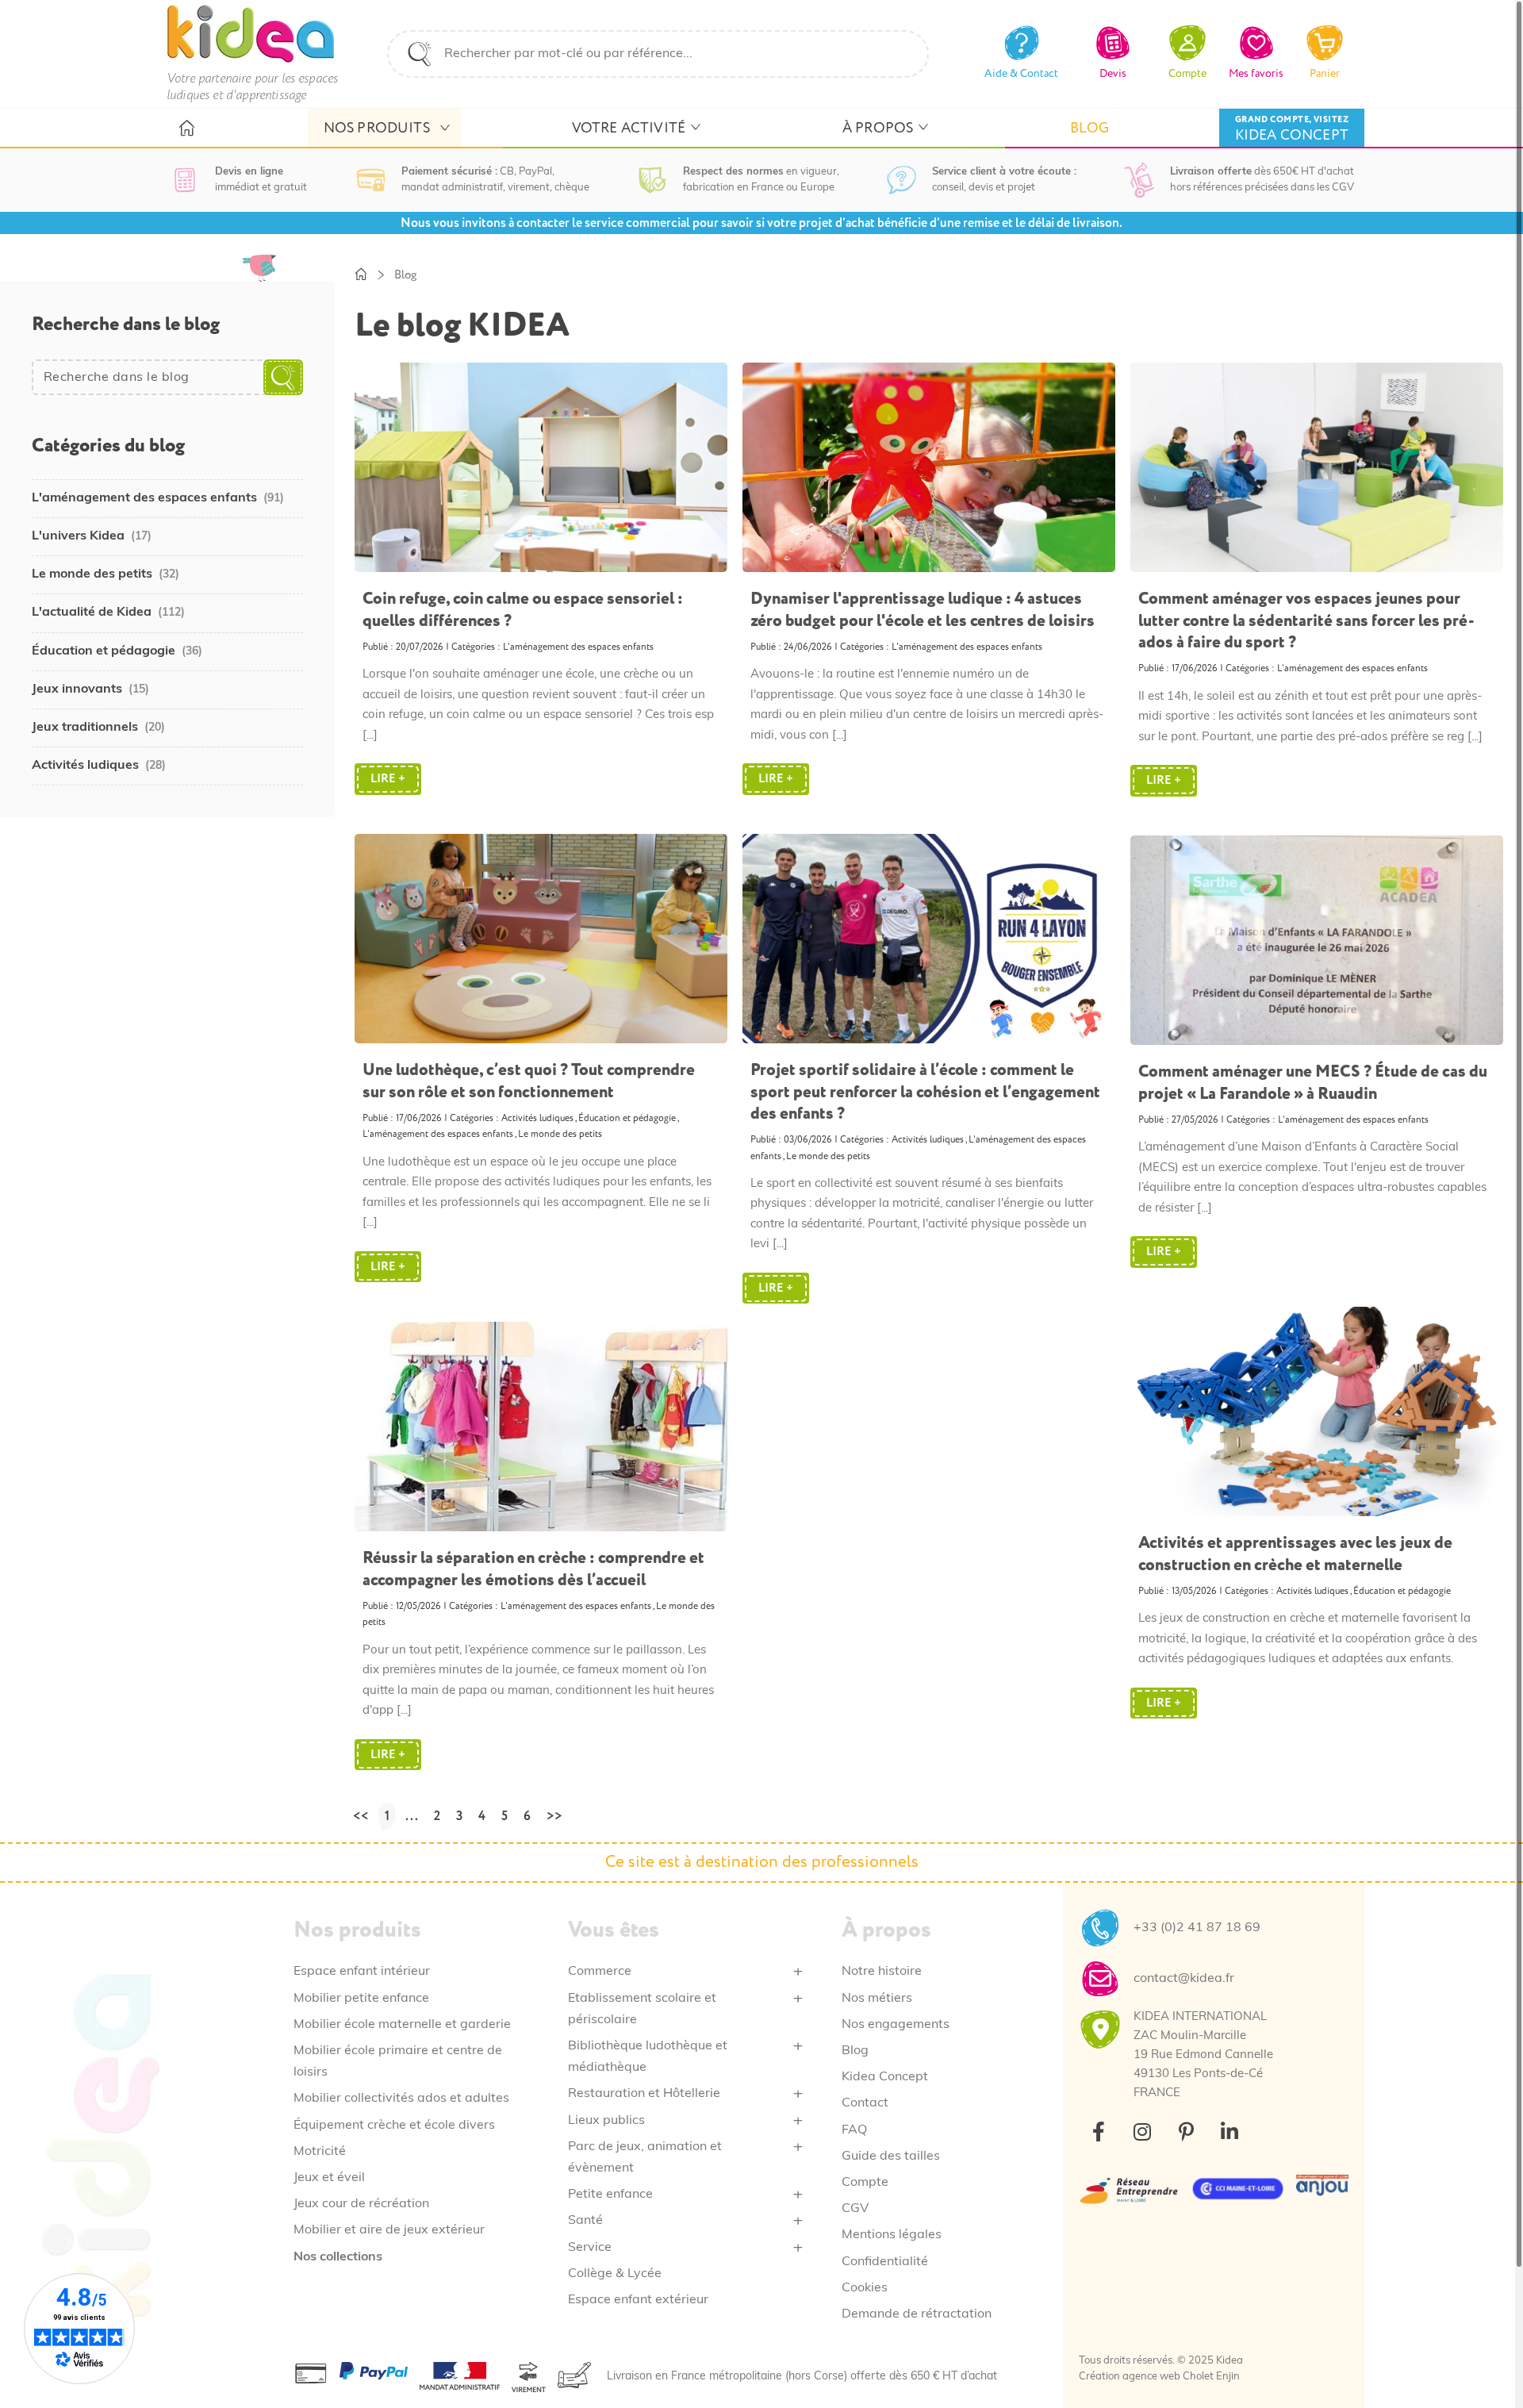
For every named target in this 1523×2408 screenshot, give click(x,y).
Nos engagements (896, 2025)
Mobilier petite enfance (361, 1999)
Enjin (1228, 2377)
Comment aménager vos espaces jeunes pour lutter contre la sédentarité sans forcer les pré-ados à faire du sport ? (1306, 620)
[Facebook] (1099, 2131)
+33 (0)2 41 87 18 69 (1197, 1928)
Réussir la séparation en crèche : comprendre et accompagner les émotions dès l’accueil (533, 1569)
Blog (855, 2051)
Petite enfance (610, 2195)
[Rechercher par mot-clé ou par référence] (420, 54)
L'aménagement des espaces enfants (578, 647)
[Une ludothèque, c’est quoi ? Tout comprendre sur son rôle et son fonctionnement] (541, 943)
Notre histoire (882, 1972)
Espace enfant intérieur (362, 1972)
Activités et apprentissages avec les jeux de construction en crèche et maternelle (1295, 1553)
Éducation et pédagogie (627, 1118)
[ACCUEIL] (186, 129)
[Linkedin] (1230, 2131)
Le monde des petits (560, 1134)
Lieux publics (606, 2121)
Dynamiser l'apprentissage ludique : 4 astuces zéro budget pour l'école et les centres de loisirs (923, 609)
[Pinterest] (1186, 2131)
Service (590, 2248)
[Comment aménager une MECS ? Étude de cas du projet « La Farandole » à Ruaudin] (1316, 944)
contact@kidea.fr (1184, 1979)
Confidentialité (885, 2262)
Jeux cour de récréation (361, 2204)
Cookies (865, 2288)
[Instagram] (1142, 2131)
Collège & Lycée (615, 2274)
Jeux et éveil (329, 2178)
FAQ (854, 2130)
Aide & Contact (1021, 73)
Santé (585, 2221)
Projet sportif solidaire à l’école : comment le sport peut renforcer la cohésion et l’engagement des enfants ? (925, 1092)
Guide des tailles (891, 2156)
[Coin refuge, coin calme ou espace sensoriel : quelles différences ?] (541, 471)
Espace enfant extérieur (638, 2300)
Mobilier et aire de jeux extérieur (389, 2230)
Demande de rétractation (917, 2314)
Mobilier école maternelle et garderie (402, 2025)
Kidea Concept (885, 2077)
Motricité (320, 2152)
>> (554, 1816)
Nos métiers (877, 1999)
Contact (865, 2103)
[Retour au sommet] (1473, 2358)
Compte (865, 2183)
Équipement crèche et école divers (394, 2126)
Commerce (600, 1972)
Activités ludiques (537, 1118)
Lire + (388, 779)
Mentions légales (892, 2235)
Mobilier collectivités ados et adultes (401, 2099)
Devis (1113, 73)
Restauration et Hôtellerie (644, 2094)
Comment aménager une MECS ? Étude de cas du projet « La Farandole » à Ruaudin (1313, 1082)
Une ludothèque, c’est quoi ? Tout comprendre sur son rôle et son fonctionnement (529, 1081)
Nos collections (338, 2257)
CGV (855, 2209)
